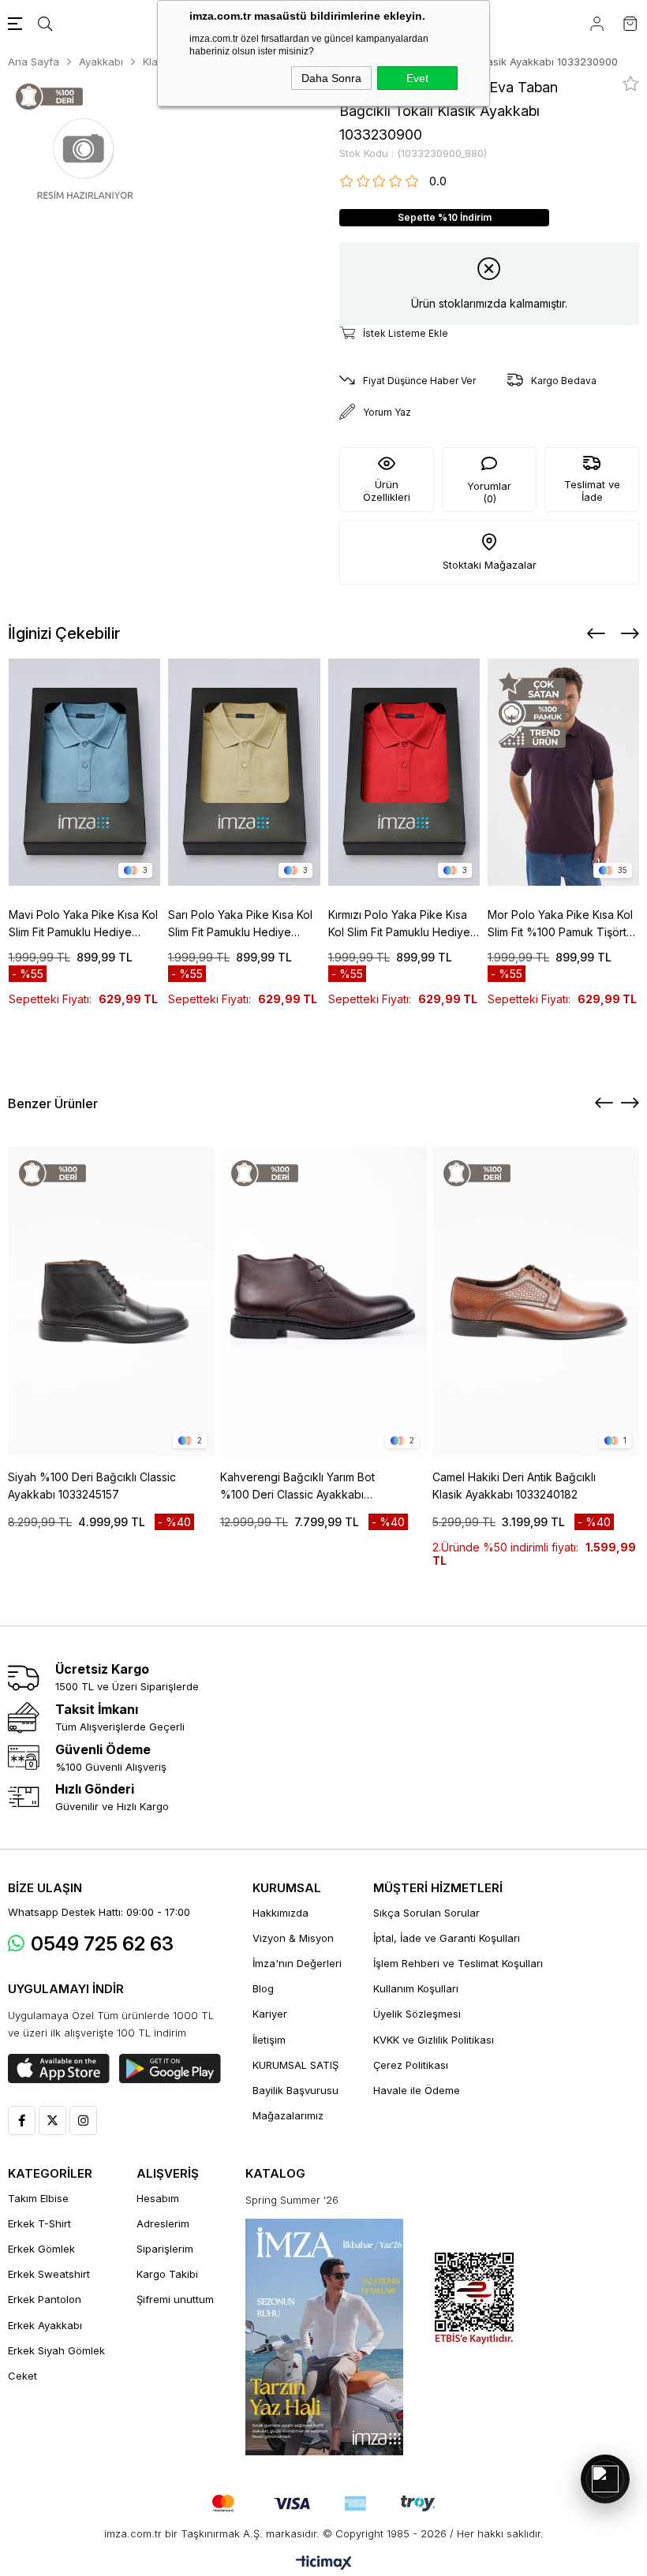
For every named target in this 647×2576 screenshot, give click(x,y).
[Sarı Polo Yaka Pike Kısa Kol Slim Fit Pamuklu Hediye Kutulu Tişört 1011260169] (244, 772)
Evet (417, 78)
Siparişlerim (165, 2249)
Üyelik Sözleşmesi (417, 2014)
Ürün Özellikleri (387, 491)
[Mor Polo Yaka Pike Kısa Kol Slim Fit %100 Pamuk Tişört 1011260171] (564, 772)
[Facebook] (22, 2121)
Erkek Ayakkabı (45, 2325)
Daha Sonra (331, 78)
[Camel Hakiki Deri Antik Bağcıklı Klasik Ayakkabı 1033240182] (536, 1301)
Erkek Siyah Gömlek (56, 2350)
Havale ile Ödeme (417, 2090)
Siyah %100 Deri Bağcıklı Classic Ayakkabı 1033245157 (92, 1486)
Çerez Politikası (411, 2065)
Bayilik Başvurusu (295, 2090)
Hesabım (158, 2198)
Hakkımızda (280, 1913)
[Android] (170, 2069)
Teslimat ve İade (592, 491)
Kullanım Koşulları (416, 1988)
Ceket (22, 2376)
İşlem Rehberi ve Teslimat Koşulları (458, 1963)
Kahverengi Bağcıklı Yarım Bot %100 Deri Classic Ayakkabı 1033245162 (297, 1487)
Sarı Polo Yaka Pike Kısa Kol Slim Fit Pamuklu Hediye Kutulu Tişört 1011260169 (240, 924)
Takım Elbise (38, 2198)
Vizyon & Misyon (293, 1938)
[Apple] (59, 2069)
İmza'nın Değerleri (297, 1963)
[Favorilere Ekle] (631, 84)
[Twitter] (52, 2121)
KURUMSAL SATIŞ (295, 2065)
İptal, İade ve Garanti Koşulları (447, 1938)
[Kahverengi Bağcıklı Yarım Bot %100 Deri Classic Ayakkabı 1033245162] (323, 1301)
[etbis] (474, 2299)
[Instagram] (83, 2121)
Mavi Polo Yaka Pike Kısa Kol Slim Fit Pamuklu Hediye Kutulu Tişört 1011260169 (83, 924)
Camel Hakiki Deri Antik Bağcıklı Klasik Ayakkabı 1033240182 (514, 1486)
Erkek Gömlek (41, 2249)
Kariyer (270, 2014)
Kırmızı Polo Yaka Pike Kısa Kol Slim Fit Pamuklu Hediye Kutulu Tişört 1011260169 (399, 924)
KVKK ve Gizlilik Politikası (434, 2040)
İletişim (269, 2040)
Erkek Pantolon (45, 2299)
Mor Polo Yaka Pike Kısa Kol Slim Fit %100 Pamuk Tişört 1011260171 (560, 924)
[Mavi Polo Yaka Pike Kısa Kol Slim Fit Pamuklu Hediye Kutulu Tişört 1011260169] (85, 772)
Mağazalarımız (288, 2115)
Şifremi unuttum (175, 2299)
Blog (263, 1988)
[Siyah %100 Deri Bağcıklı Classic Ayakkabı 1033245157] (111, 1301)
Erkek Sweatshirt (49, 2274)
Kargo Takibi (167, 2274)
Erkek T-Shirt (39, 2223)
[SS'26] (324, 2337)
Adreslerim (163, 2223)
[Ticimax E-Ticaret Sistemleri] (324, 2564)
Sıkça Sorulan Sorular (426, 1913)
